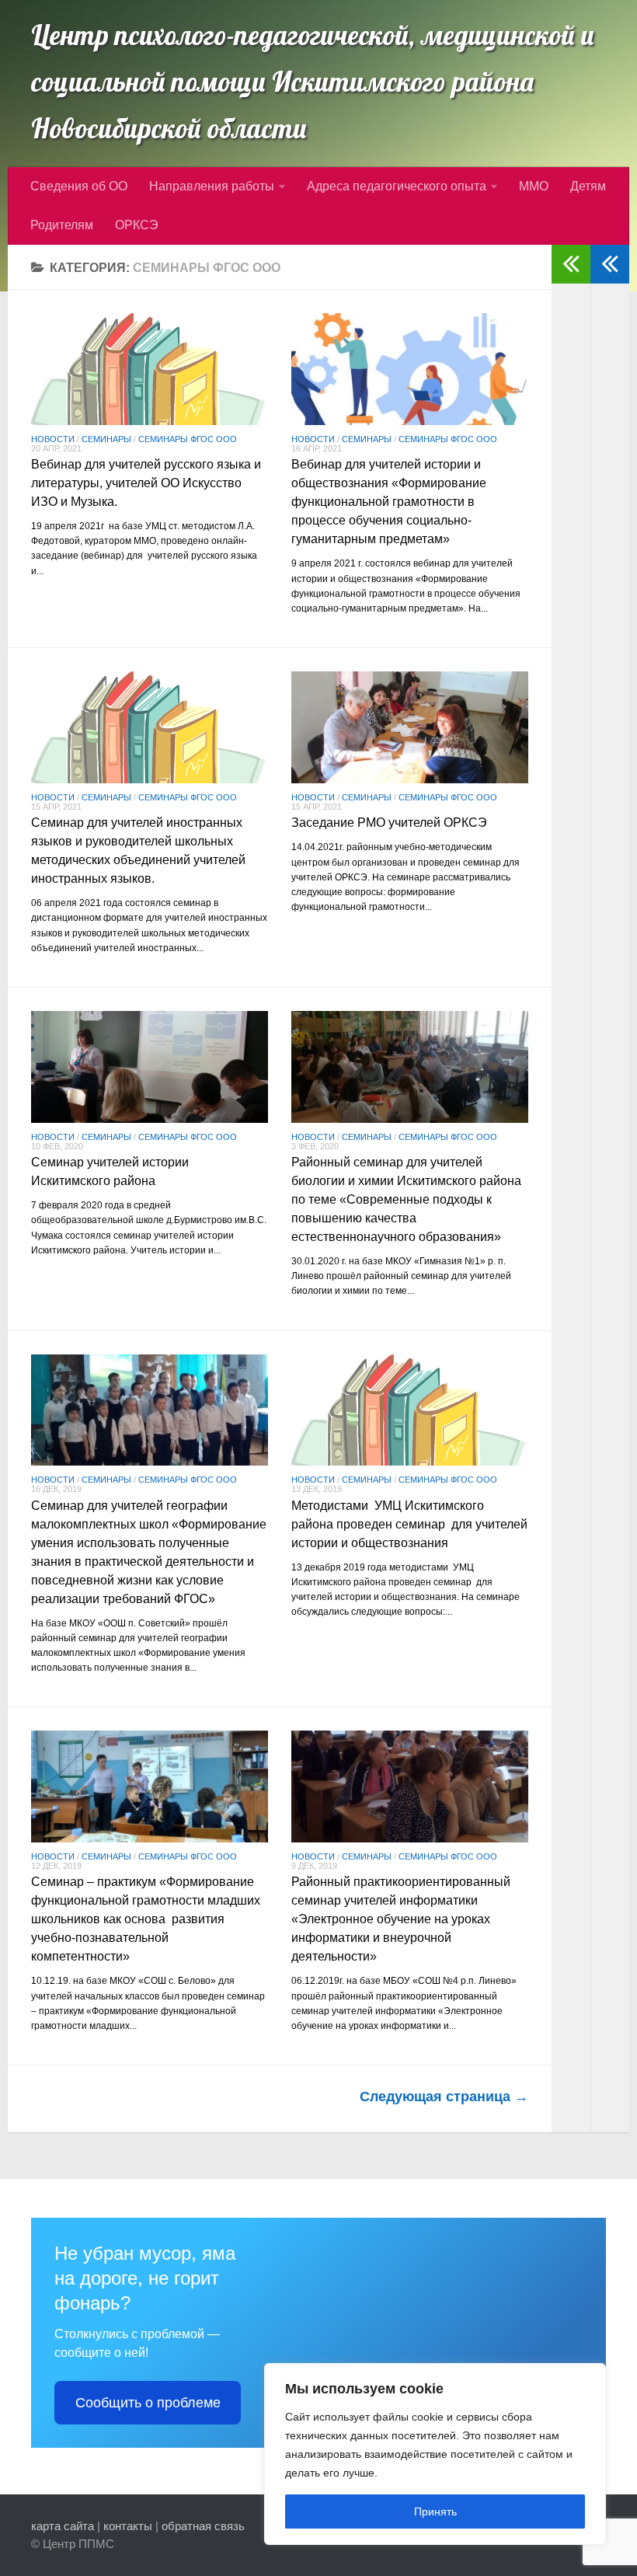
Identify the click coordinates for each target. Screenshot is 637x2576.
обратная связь (203, 2526)
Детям (588, 186)
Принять (435, 2512)
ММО (534, 186)
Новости (53, 439)
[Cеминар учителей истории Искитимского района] (150, 1067)
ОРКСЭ (137, 225)
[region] (435, 2454)
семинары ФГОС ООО (188, 439)
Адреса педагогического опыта (397, 186)
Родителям (62, 225)
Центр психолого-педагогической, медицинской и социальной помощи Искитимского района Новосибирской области (313, 82)
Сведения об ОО (79, 186)
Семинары (106, 439)
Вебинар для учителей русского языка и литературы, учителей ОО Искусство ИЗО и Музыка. (146, 483)
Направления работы (212, 186)
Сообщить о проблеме (148, 2403)
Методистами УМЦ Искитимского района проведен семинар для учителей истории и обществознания (409, 1524)
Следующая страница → (444, 2097)
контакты (128, 2526)
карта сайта (63, 2526)
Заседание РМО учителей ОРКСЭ (389, 823)
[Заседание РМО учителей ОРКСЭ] (410, 727)
